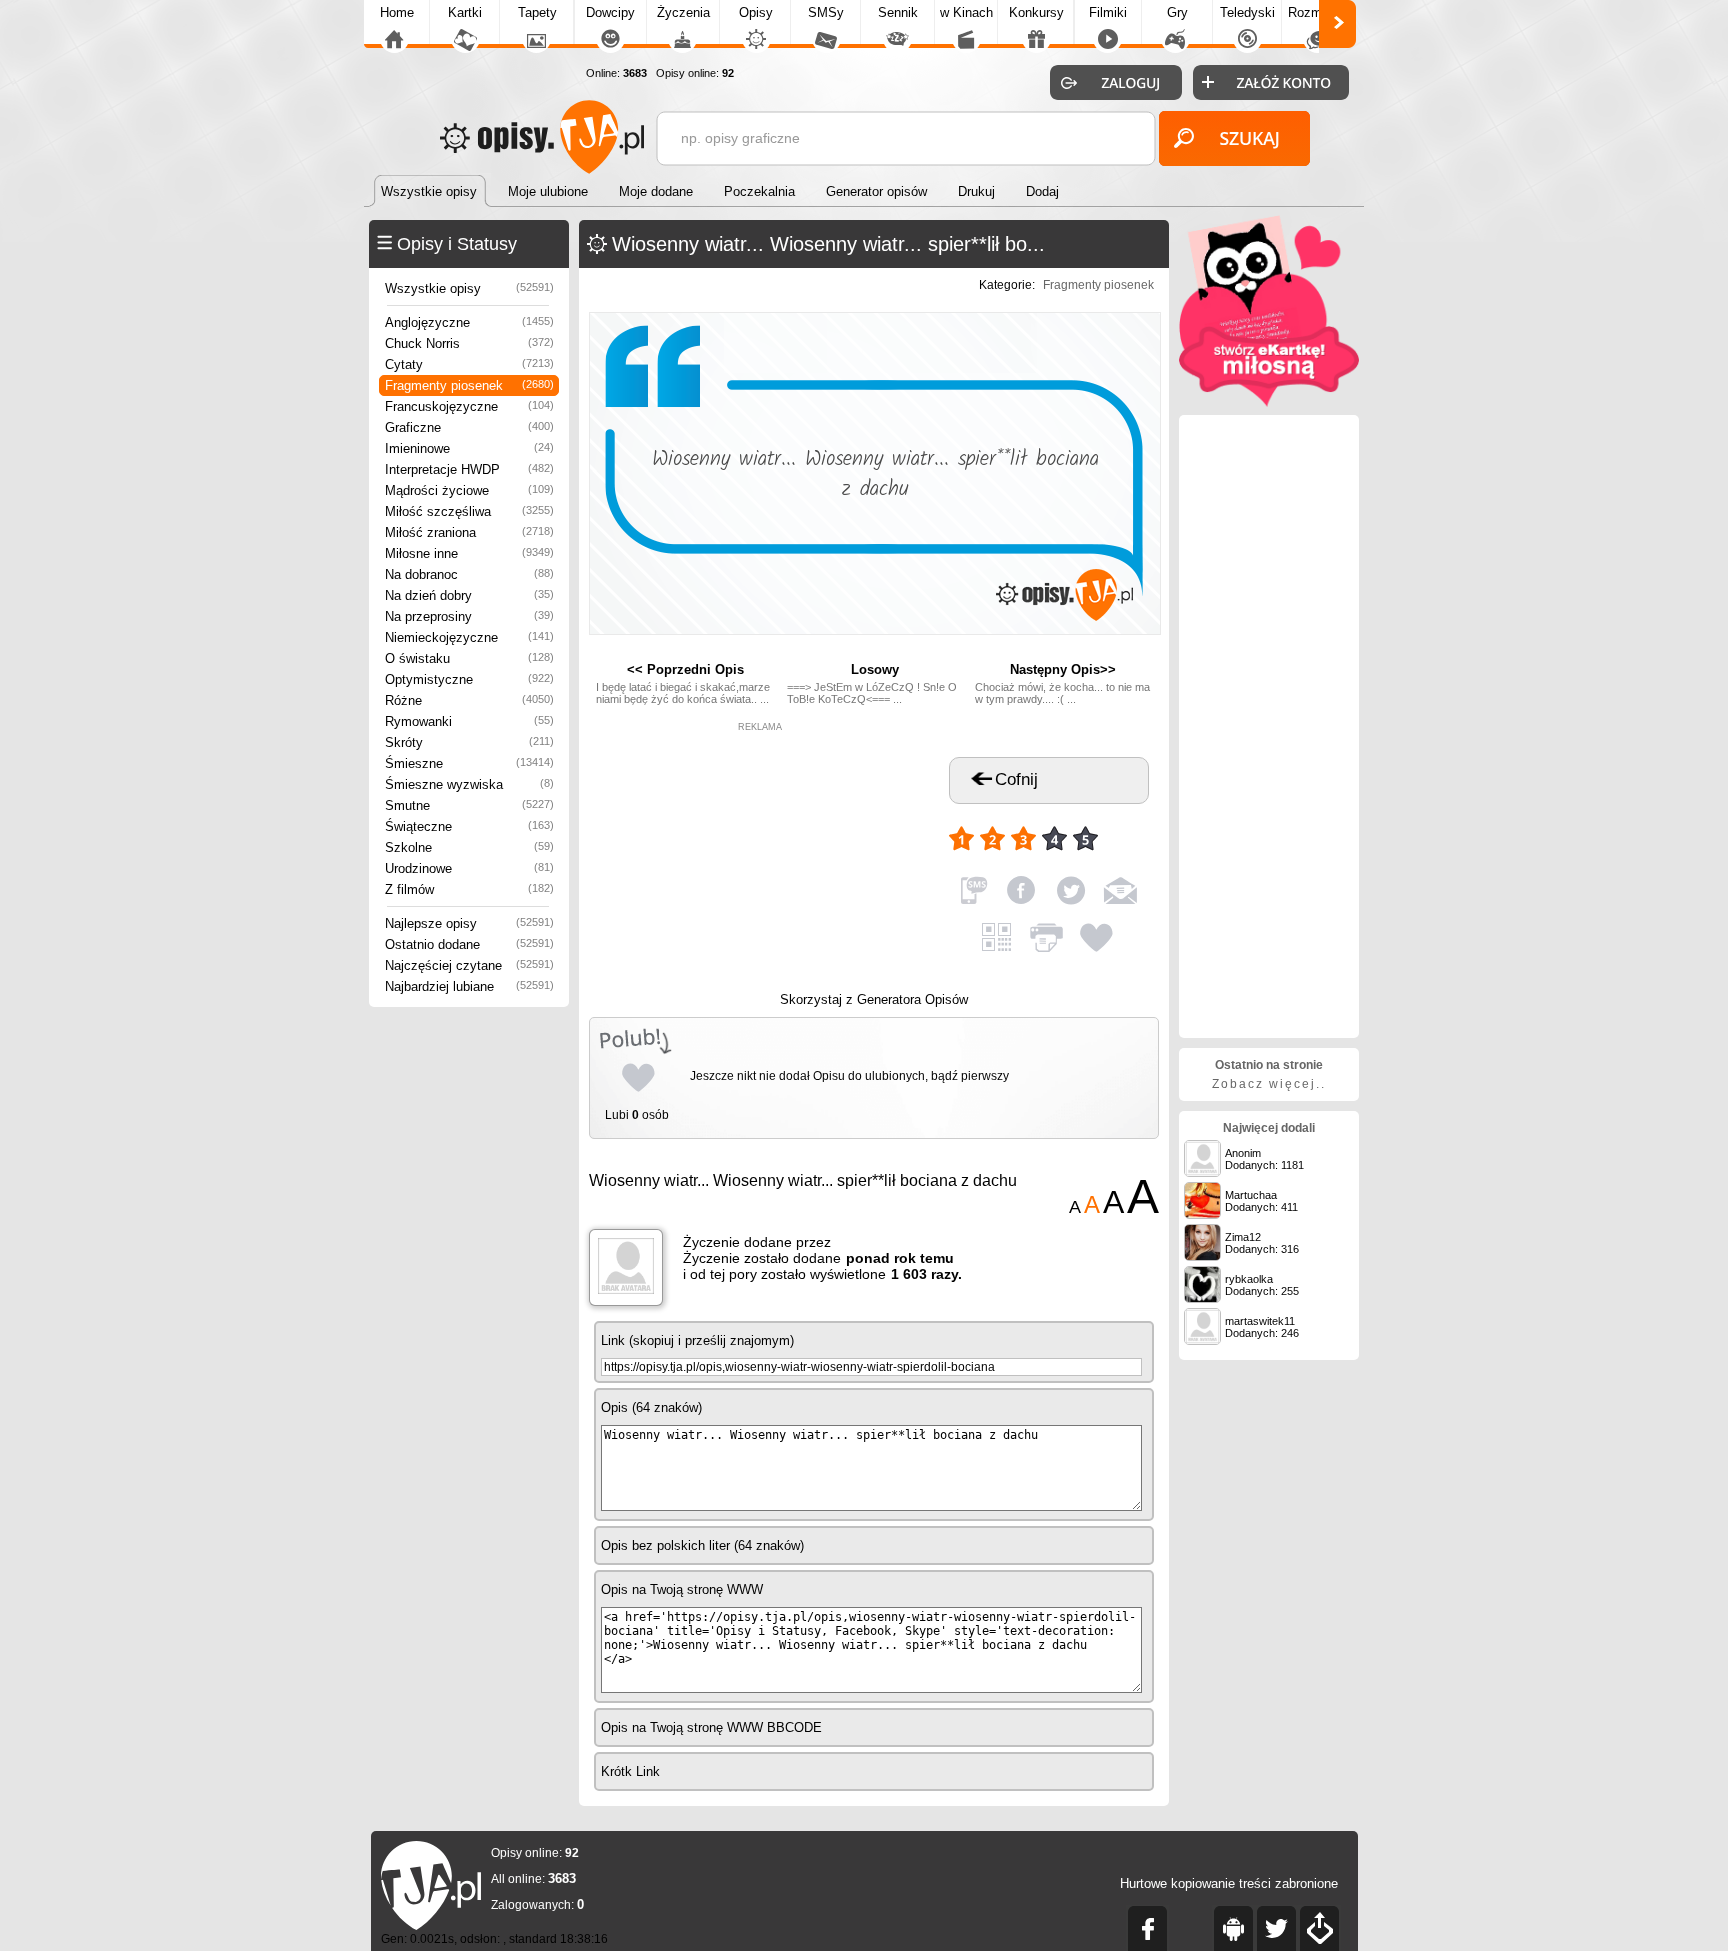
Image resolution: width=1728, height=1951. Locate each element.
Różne (469, 700)
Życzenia (683, 12)
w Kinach (966, 12)
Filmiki (1108, 12)
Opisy (756, 12)
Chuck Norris (469, 343)
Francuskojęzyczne (469, 406)
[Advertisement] (760, 857)
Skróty (469, 742)
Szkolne (469, 847)
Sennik (898, 12)
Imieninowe (469, 448)
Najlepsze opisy (469, 923)
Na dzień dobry (469, 595)
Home (397, 12)
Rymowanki (469, 721)
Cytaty (469, 364)
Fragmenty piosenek (469, 385)
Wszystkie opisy (469, 288)
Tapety (537, 12)
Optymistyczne (469, 679)
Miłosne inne (469, 553)
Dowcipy (610, 12)
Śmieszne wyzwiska (469, 784)
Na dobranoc (469, 574)
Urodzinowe (469, 868)
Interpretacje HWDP (469, 469)
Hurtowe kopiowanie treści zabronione (1229, 1883)
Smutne (469, 805)
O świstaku (469, 658)
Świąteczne (469, 826)
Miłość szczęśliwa (469, 511)
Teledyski (1247, 12)
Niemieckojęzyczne (469, 637)
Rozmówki (1318, 12)
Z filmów (469, 889)
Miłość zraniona (469, 532)
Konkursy (1036, 12)
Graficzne (469, 427)
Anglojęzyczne (469, 322)
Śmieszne (469, 763)
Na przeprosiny (469, 616)
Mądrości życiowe (469, 490)
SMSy (826, 12)
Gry (1177, 12)
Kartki (465, 12)
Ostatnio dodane (469, 944)
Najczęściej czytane (469, 965)
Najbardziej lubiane (469, 986)
